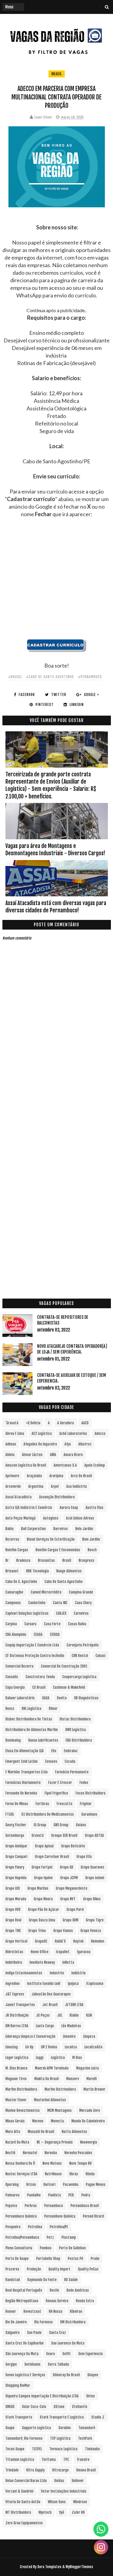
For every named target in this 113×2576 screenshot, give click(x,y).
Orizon (31, 2184)
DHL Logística (31, 1709)
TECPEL (37, 2449)
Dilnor (53, 1709)
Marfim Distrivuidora (60, 2089)
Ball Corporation (33, 1529)
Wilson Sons (57, 2502)
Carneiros (81, 1613)
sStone (59, 2407)
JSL (60, 2015)
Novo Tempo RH (80, 2163)
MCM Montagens (60, 2110)
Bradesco (23, 1560)
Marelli (92, 2079)
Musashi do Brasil (41, 2132)
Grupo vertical (16, 1941)
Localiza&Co (93, 2047)
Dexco (10, 1709)
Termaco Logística (63, 2449)
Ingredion (13, 1984)
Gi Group (40, 1825)
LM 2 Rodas (49, 2047)
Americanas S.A (65, 1465)
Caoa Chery (83, 1603)
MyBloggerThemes (79, 2567)
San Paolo (34, 2333)
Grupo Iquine (43, 1878)
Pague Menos (96, 2184)
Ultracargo (60, 2470)
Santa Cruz (58, 2333)
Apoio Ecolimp (95, 1465)
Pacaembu (71, 2184)
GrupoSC (41, 1941)
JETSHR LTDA (74, 2005)
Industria (57, 1973)
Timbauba (92, 2449)
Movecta (57, 2121)
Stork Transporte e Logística (62, 2417)
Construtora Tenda (40, 1677)
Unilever (78, 2481)
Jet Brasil (50, 2005)
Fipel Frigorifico (56, 1793)
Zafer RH (78, 2512)
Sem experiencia (91, 2354)
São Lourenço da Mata (22, 2354)
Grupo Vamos (63, 1931)
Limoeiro (69, 2036)
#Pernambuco (90, 677)
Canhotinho (37, 1603)
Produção (34, 2269)
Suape (10, 2428)
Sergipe (11, 2364)
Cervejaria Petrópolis (83, 1645)
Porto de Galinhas (72, 2248)
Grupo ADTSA (94, 1835)
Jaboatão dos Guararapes (51, 1994)
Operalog (12, 2184)
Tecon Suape (15, 2449)
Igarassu (84, 1952)
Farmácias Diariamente (23, 1783)
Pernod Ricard (93, 2216)
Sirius (91, 2396)
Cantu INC (60, 1603)
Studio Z (98, 2417)
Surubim (65, 2428)
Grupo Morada (16, 1899)
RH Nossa (56, 2311)
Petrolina (35, 2227)
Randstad (13, 2280)
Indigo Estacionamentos (24, 1973)
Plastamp (69, 2237)
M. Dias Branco (16, 2068)
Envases (51, 1761)
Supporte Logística (36, 2428)
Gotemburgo (15, 1835)
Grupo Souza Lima (42, 1920)
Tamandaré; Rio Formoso (24, 2438)
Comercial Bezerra (19, 1666)
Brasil (57, 74)
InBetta (68, 1962)
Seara (50, 2354)
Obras (74, 2174)
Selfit (67, 2354)
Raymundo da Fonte (42, 2280)
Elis (54, 1751)
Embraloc (71, 1751)
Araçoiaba (34, 1476)
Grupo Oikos (92, 1899)
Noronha (51, 2153)
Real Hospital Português (24, 2290)
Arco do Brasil (81, 1476)
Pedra (86, 2195)
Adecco (100, 1434)
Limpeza (89, 2036)
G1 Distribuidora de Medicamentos (48, 1814)
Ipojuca (73, 1984)
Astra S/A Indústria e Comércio (29, 1508)
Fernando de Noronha (21, 1793)
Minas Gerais (15, 2121)
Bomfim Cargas (17, 1550)
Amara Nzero (73, 1455)
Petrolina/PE (59, 2227)
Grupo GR (67, 1867)
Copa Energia (15, 1687)
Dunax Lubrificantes (43, 1740)
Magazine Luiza (88, 2068)
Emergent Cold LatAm (22, 1761)
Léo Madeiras (71, 2026)
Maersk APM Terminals (52, 2068)
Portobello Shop (48, 2259)
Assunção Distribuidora (57, 1497)
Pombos (46, 2248)
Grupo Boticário (73, 1846)
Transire (83, 2459)
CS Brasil (39, 1687)
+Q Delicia (33, 1423)
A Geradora (66, 1423)
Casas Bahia (77, 1624)
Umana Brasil (86, 2470)
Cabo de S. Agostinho (21, 1582)
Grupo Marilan (38, 1888)
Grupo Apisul (44, 1846)
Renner (11, 2311)
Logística (58, 2058)
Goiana (81, 1825)
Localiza (71, 2047)
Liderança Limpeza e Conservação (30, 2036)
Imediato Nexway (42, 1962)
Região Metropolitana (22, 2301)
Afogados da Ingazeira (40, 1444)
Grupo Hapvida (16, 1878)
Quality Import (60, 2269)
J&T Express (15, 1994)
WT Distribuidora (18, 2512)
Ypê (62, 2512)
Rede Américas (78, 2290)
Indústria (78, 1973)
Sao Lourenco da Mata (68, 2343)
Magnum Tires (16, 2079)
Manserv (73, 2079)
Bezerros (12, 1539)
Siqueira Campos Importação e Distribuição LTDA (42, 2396)
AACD (85, 1423)
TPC (66, 2459)
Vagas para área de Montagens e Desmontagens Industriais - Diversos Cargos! (55, 849)
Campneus (13, 1603)
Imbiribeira (14, 1962)
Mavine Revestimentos (23, 2110)
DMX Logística (76, 1730)
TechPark (85, 2438)
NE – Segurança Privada (55, 2142)
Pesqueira (13, 2227)
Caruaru (30, 1624)
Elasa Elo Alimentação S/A (25, 1751)
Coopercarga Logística (79, 1677)
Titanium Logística (20, 2459)
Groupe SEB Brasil (64, 1835)
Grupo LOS (13, 1888)
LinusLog (12, 2047)
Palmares (13, 2195)
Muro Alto (13, 2132)
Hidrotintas (14, 1952)
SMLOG (10, 2407)
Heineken (98, 1941)
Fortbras (42, 1804)
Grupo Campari (16, 1857)
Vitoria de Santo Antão (23, 2502)
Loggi (40, 2058)
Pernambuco (54, 2206)
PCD (71, 2195)
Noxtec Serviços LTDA (21, 2174)
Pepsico (11, 2206)
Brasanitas (46, 1560)
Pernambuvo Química (60, 2216)
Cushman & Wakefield (69, 1687)
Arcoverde (13, 1486)
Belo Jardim (84, 1529)
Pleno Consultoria (19, 2248)
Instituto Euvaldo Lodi (44, 1984)
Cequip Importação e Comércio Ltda (32, 1645)
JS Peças (43, 2015)
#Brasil (15, 677)
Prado (95, 2259)
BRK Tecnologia (38, 1571)
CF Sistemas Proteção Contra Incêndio (35, 1656)
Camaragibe (14, 1592)
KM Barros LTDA (17, 2026)
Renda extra (85, 2301)
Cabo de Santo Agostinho (64, 1582)
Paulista (55, 2195)
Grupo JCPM (69, 1878)
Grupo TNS (13, 1931)
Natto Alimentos (74, 2132)
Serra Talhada (58, 2364)
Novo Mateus (52, 2163)
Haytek (78, 1941)
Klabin (74, 2015)
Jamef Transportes (20, 2005)
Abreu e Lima (15, 1434)
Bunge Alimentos (69, 1571)
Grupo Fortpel (42, 1867)
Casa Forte (52, 1624)
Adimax (11, 1444)
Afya (68, 1444)
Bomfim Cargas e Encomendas (58, 1550)
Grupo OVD (13, 1909)
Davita (62, 1698)
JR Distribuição (17, 2015)
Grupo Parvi (75, 1909)
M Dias (77, 2058)
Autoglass (51, 1518)
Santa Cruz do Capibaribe (25, 2343)
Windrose (80, 2502)
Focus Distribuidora (91, 1793)
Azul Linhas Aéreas (80, 1518)
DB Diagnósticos (86, 1698)
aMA (53, 1455)
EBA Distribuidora (79, 1740)
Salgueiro (13, 2333)
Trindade (12, 2470)
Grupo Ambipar (16, 1846)
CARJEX (61, 1613)
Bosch (92, 1550)
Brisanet (12, 1571)
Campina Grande (81, 1592)
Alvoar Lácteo (32, 1455)
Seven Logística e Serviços (25, 2375)
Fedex (84, 1783)
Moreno (38, 2121)
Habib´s (60, 1941)
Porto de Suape (17, 2259)
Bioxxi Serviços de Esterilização (51, 1539)
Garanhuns (89, 1814)
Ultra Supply (35, 2470)
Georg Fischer (16, 1825)
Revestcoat (32, 2311)
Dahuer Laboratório (20, 1698)
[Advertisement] (56, 582)
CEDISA (55, 1634)
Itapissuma (95, 1984)
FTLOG (10, 1814)
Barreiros (61, 1529)
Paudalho (34, 2195)
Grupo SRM (71, 1920)
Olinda (90, 2174)
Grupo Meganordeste (72, 1888)
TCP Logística (60, 2438)
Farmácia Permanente (72, 1772)
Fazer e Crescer (60, 1783)
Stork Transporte (19, 2417)
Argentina (36, 1486)
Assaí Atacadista (19, 1497)
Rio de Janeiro (16, 2322)
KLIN (89, 2015)
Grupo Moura (43, 1899)
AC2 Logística (42, 1434)
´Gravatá (12, 1423)
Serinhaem (32, 2364)
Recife (54, 2290)
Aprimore (12, 1476)
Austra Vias (94, 1508)
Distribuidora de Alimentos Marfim (32, 1730)
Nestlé (10, 2153)
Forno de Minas (17, 1804)
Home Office (40, 1952)
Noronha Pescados (78, 2153)
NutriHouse (53, 2174)
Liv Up (29, 2047)
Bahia (9, 1529)
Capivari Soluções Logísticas (27, 1613)
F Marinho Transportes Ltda (27, 1772)
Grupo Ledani (95, 1878)
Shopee (93, 2375)
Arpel (55, 1486)
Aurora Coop (69, 1508)
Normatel (30, 2153)
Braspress (86, 1560)
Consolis (12, 1677)
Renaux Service (57, 2301)
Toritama (49, 2459)
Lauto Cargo (45, 2026)
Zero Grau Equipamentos (24, 2523)
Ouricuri (49, 2184)
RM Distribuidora (73, 2322)
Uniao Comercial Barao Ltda (26, 2481)
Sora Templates (49, 2567)
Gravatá (38, 1835)
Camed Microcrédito (46, 1592)
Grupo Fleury (15, 1867)
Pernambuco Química (21, 2216)
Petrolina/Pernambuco (22, 2237)
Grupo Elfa (84, 1857)
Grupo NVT (68, 1899)
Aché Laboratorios (73, 1434)
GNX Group (61, 1825)
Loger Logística (17, 2058)
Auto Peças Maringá (20, 1518)
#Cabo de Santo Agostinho (50, 677)
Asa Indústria (77, 1486)
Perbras (31, 2206)
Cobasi (100, 1656)
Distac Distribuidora (75, 1719)
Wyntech (45, 2512)
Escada (70, 1761)
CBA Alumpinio (16, 1634)
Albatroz (85, 1444)
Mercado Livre (90, 2110)
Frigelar (86, 1804)
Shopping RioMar (18, 2385)
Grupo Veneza (91, 1931)
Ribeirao (76, 2311)
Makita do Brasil (47, 2079)
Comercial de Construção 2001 (64, 1666)
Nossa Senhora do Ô (20, 2163)
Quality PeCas (88, 2269)
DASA (46, 1698)
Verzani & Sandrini (19, 2491)
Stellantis (80, 2407)
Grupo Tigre (95, 1920)
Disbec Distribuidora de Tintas (29, 1719)
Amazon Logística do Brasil (26, 1465)
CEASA (38, 1634)
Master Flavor (16, 2100)
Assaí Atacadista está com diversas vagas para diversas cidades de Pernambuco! (56, 907)
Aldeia (10, 1455)
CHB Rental (80, 1656)
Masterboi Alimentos (50, 2100)
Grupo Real (13, 1920)
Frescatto (64, 1804)
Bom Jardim (91, 1539)
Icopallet (63, 1952)
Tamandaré (87, 2428)
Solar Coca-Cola (34, 2407)
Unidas (59, 2481)
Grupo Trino (37, 1931)
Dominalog (13, 1740)
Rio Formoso (44, 2322)
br (7, 1560)
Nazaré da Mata (17, 2142)
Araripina (56, 1476)
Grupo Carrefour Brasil (52, 1857)
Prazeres (12, 2269)
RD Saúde (71, 2280)
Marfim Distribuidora (21, 2089)
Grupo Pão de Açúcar (44, 1909)
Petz (50, 2237)
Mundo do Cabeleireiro (88, 2121)
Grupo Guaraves (93, 1867)
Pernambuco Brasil (85, 2206)
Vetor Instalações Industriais (64, 2491)
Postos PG (75, 2259)
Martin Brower (94, 2089)
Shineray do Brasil (66, 2375)
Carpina (11, 1624)
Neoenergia (89, 2142)
